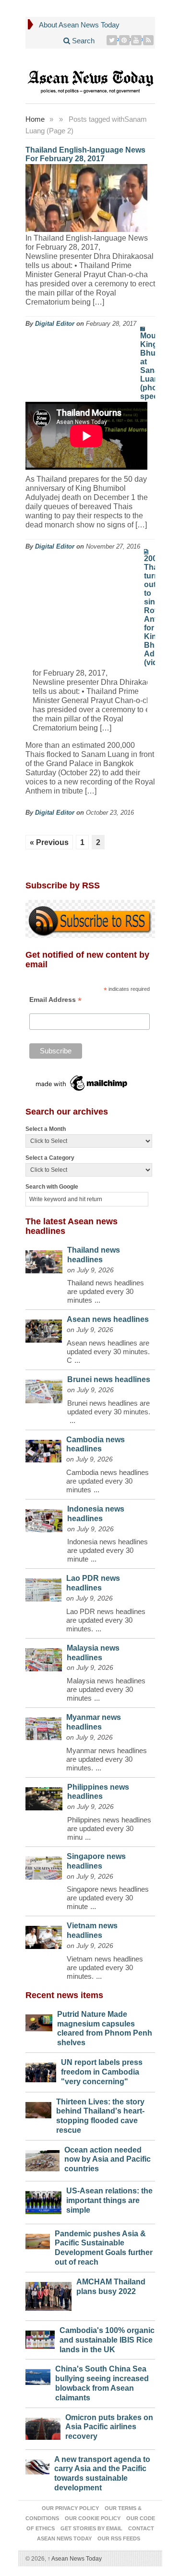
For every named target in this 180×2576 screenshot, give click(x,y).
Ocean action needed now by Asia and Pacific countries (108, 2159)
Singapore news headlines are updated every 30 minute (108, 1898)
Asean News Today (75, 2559)
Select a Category (50, 1158)
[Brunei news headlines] (44, 1389)
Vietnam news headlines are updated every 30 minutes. (105, 1967)
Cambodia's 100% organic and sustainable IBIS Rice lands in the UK (107, 2340)
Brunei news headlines (109, 1379)
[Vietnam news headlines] (44, 1935)
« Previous (49, 842)
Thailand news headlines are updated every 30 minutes (106, 1291)
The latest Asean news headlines (72, 1226)
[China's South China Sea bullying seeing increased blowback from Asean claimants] (38, 2375)
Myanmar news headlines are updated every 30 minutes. (107, 1759)
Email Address (55, 1000)
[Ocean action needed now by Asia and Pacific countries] (43, 2159)
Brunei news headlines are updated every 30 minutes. (109, 1407)
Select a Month (46, 1129)
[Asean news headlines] (44, 1329)
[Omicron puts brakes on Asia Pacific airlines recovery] (43, 2426)
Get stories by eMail (91, 2528)
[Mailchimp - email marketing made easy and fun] (82, 1083)
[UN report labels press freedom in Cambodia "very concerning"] (41, 2070)
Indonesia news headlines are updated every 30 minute (108, 1550)
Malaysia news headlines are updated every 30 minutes (106, 1689)
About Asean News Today (79, 25)
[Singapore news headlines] (44, 1866)
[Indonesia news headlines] (44, 1518)
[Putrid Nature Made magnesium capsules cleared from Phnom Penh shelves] (39, 2020)
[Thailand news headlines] (44, 1259)
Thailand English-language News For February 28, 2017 (85, 154)
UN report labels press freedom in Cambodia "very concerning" (102, 2072)
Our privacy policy (70, 2508)
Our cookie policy (93, 2518)
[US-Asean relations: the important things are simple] (44, 2200)
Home (35, 119)
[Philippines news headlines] (44, 1797)
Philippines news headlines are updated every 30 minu (109, 1828)
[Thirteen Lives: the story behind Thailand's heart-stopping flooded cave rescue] (39, 2108)
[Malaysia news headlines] (44, 1657)
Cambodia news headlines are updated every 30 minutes (108, 1481)
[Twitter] (112, 40)
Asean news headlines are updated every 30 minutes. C (108, 1352)
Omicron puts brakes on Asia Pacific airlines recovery (109, 2427)
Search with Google (52, 1187)
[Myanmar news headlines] (43, 1726)
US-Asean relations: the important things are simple (109, 2200)
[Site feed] (149, 40)
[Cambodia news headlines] (43, 1449)
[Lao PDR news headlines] (44, 1587)
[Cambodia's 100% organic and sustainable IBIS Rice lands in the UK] (40, 2337)
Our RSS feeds (119, 2538)
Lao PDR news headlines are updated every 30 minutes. (106, 1620)
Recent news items (64, 1995)
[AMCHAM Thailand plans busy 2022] (48, 2294)
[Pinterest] (125, 40)
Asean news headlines (108, 1319)
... (97, 1300)
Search (82, 41)
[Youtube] (137, 40)
